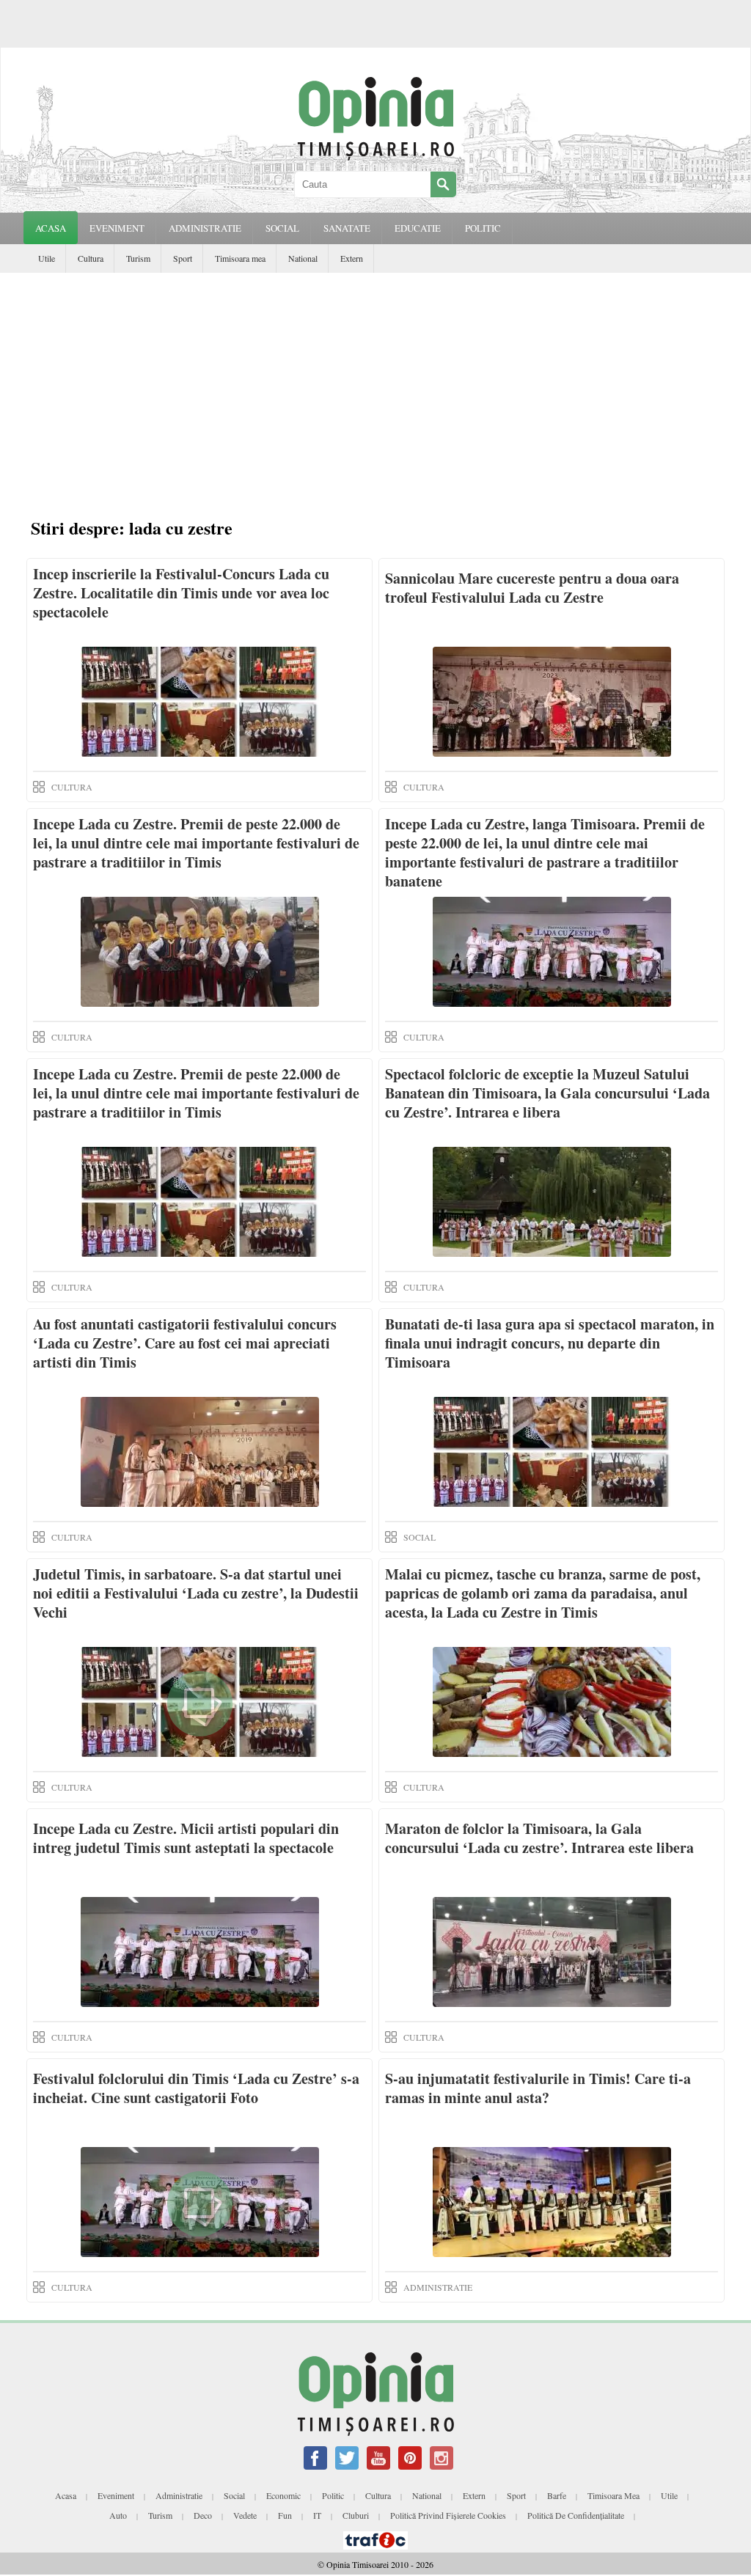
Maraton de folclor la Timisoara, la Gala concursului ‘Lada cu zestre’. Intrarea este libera (539, 1838)
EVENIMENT (117, 228)
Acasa (51, 228)
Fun (285, 2515)
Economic (283, 2495)
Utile (47, 258)
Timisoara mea (240, 258)
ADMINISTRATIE (205, 228)
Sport (183, 258)
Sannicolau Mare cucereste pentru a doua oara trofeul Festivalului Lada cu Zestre (532, 588)
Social (234, 2495)
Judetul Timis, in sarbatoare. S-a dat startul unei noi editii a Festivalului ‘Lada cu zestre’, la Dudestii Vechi (196, 1593)
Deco (203, 2515)
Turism (138, 258)
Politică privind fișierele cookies (448, 2515)
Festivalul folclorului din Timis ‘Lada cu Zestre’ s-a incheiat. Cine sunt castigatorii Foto (196, 2088)
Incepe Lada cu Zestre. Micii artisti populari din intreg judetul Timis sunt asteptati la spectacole (186, 1838)
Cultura (91, 258)
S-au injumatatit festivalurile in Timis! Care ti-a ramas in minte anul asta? (538, 2088)
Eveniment (116, 2495)
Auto (118, 2515)
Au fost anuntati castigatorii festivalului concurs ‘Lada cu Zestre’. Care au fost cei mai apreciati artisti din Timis (185, 1343)
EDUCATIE (418, 228)
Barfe (557, 2495)
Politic (333, 2495)
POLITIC (483, 228)
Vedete (245, 2515)
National (303, 258)
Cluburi (356, 2515)
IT (317, 2515)
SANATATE (347, 228)
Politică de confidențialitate (576, 2515)
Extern (352, 258)
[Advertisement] (379, 397)
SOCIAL (282, 228)
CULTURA (72, 787)
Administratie (179, 2495)
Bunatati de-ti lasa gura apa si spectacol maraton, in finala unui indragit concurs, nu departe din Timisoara (550, 1343)
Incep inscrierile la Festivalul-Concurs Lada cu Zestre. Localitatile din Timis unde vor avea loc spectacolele (181, 593)
